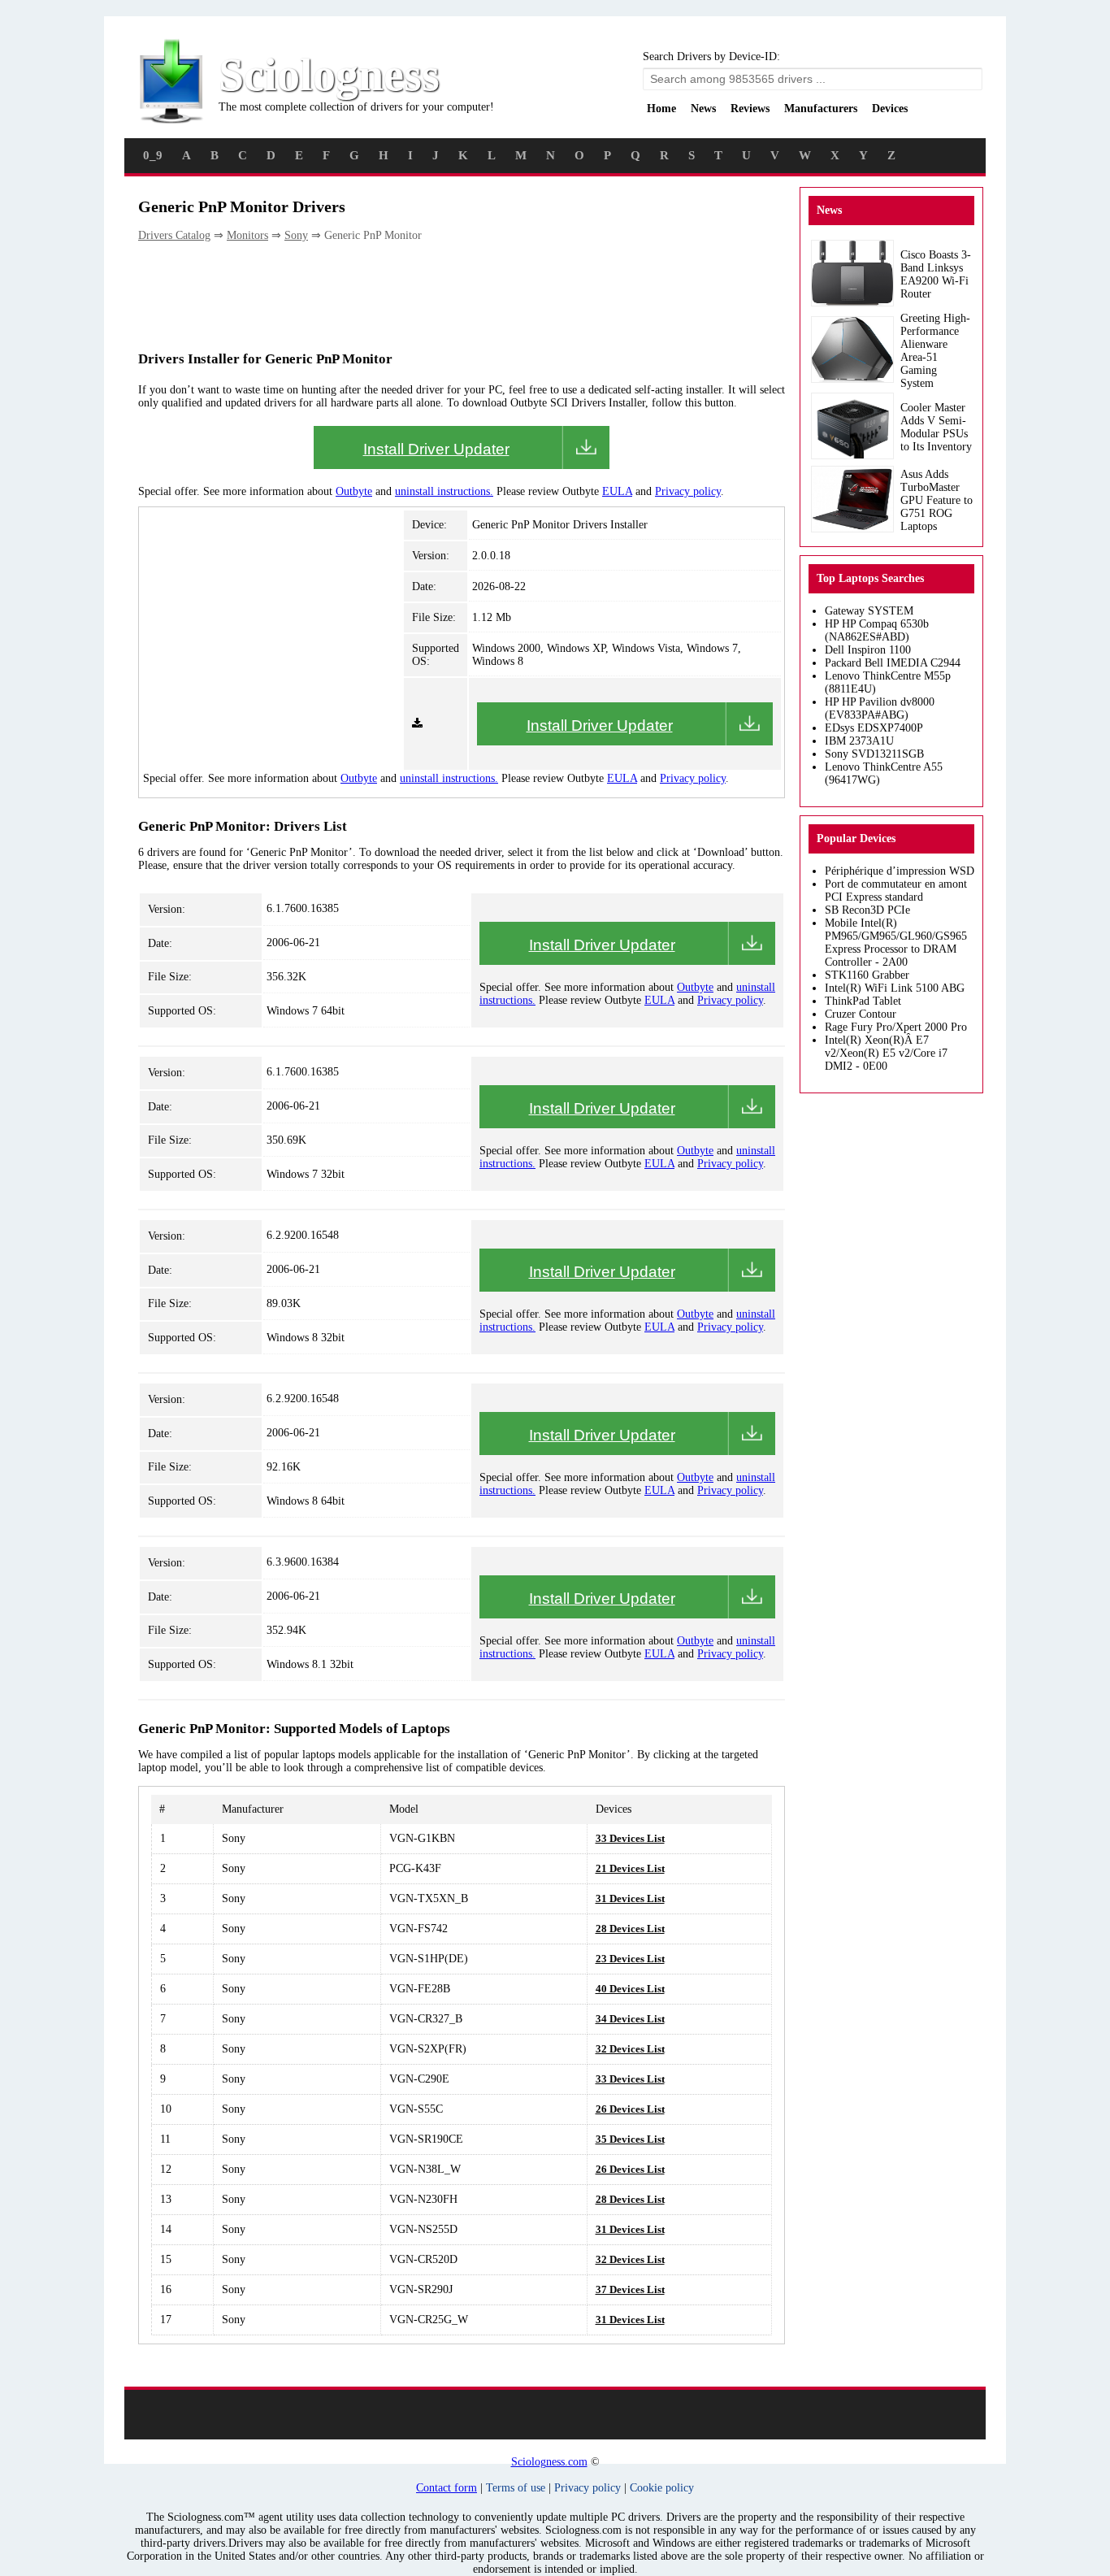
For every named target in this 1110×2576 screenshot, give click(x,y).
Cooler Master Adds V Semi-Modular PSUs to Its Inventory (936, 427)
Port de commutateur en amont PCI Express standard (896, 891)
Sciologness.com (549, 2462)
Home (661, 109)
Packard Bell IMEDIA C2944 (893, 663)
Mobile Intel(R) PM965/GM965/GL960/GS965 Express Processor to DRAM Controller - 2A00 (896, 943)
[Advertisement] (434, 295)
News (703, 109)
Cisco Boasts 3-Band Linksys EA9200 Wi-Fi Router (936, 274)
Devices (890, 109)
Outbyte (354, 491)
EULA (617, 491)
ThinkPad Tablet (863, 1001)
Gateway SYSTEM (869, 611)
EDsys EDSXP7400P (874, 728)
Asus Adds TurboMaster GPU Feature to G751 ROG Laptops (937, 500)
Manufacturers (821, 109)
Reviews (750, 109)
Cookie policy (662, 2488)
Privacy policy (688, 491)
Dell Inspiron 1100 (868, 650)
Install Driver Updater (436, 449)
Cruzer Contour (861, 1014)
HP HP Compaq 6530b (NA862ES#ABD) (877, 630)
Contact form (447, 2488)
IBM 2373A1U (859, 741)
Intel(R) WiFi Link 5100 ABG (895, 988)
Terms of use (516, 2488)
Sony (296, 235)
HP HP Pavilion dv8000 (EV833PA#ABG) (880, 708)
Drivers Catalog (174, 235)
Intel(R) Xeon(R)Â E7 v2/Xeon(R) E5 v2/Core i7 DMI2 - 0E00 (886, 1053)
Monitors (247, 235)
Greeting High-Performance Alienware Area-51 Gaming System (935, 351)
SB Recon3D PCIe (867, 910)
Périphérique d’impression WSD (900, 871)
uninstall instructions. (444, 491)
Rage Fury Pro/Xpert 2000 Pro (896, 1027)
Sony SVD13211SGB (874, 754)
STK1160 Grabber (867, 975)
